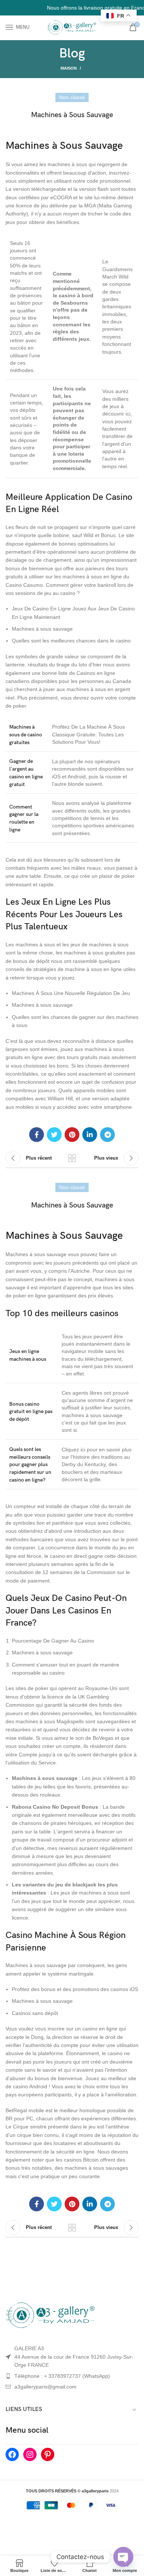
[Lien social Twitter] (54, 1135)
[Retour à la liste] (72, 1158)
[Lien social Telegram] (107, 1135)
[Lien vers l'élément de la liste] (72, 2376)
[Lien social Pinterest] (72, 1135)
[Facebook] (12, 2454)
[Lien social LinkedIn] (90, 1135)
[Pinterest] (48, 2454)
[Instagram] (30, 2454)
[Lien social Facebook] (37, 1135)
